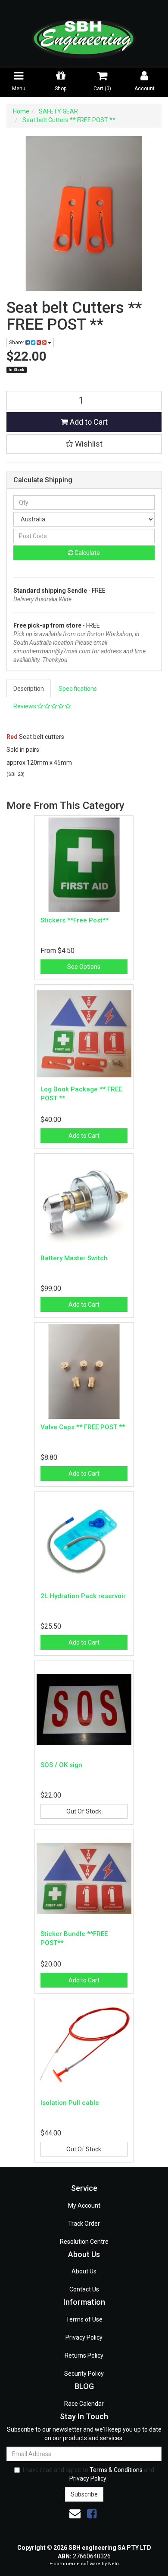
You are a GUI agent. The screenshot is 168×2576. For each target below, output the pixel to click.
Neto (114, 2564)
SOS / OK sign (61, 1765)
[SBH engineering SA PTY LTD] (84, 34)
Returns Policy (84, 2355)
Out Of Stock (84, 1811)
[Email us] (75, 2514)
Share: (17, 343)
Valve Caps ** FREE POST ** (83, 1427)
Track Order (84, 2224)
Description (29, 689)
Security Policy (84, 2374)
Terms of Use (84, 2319)
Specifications (78, 689)
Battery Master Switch (74, 1258)
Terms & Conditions (116, 2470)
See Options (84, 967)
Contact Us (84, 2289)
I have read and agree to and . (89, 2474)
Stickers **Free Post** (75, 920)
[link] (92, 2514)
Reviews (25, 706)
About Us (84, 2271)
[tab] (29, 689)
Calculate (87, 553)
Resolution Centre (84, 2242)
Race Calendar (84, 2404)
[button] (84, 444)
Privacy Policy (84, 2337)
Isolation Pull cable (70, 2103)
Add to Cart (88, 422)
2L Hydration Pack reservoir (83, 1596)
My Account (84, 2205)
